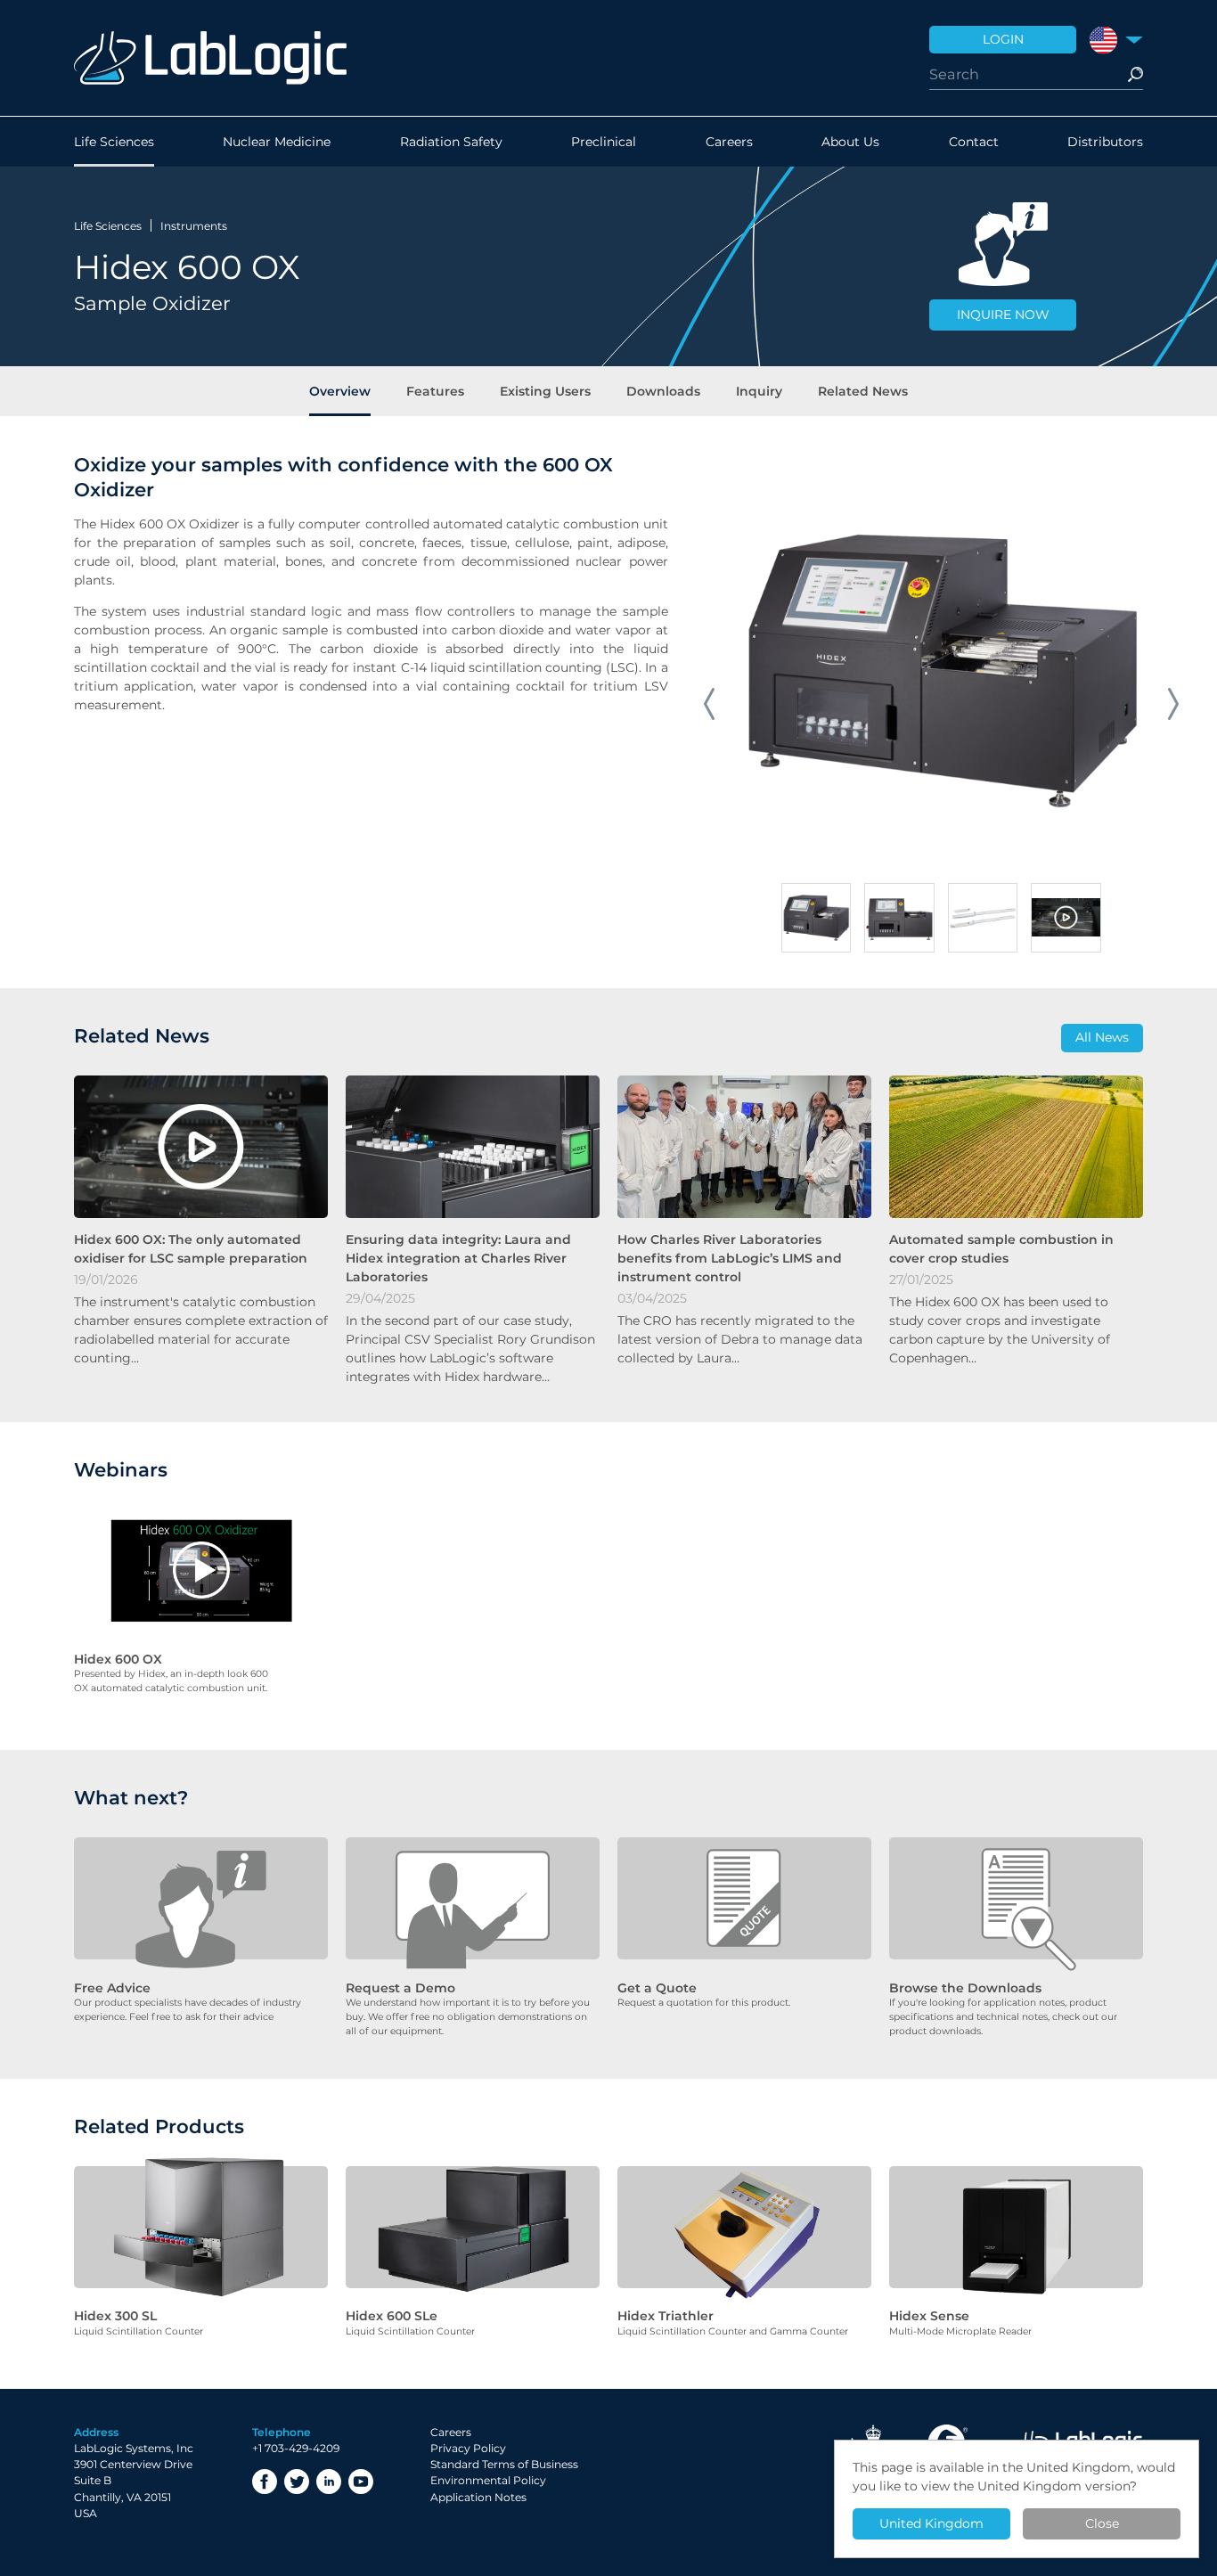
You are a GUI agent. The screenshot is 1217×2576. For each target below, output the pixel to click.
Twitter (297, 2482)
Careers (729, 142)
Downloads (663, 391)
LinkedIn (329, 2482)
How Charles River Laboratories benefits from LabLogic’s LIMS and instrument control (730, 1258)
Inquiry (759, 391)
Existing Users (545, 391)
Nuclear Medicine (277, 142)
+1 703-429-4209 (296, 2448)
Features (435, 391)
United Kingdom (931, 2523)
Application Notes (478, 2497)
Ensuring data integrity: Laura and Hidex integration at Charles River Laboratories (458, 1258)
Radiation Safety (451, 142)
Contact (974, 142)
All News (1102, 1037)
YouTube (361, 2482)
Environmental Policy (488, 2480)
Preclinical (604, 142)
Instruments (194, 226)
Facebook (265, 2482)
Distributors (1105, 142)
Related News (863, 391)
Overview (340, 391)
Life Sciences (114, 142)
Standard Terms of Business (504, 2464)
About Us (850, 142)
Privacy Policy (468, 2448)
